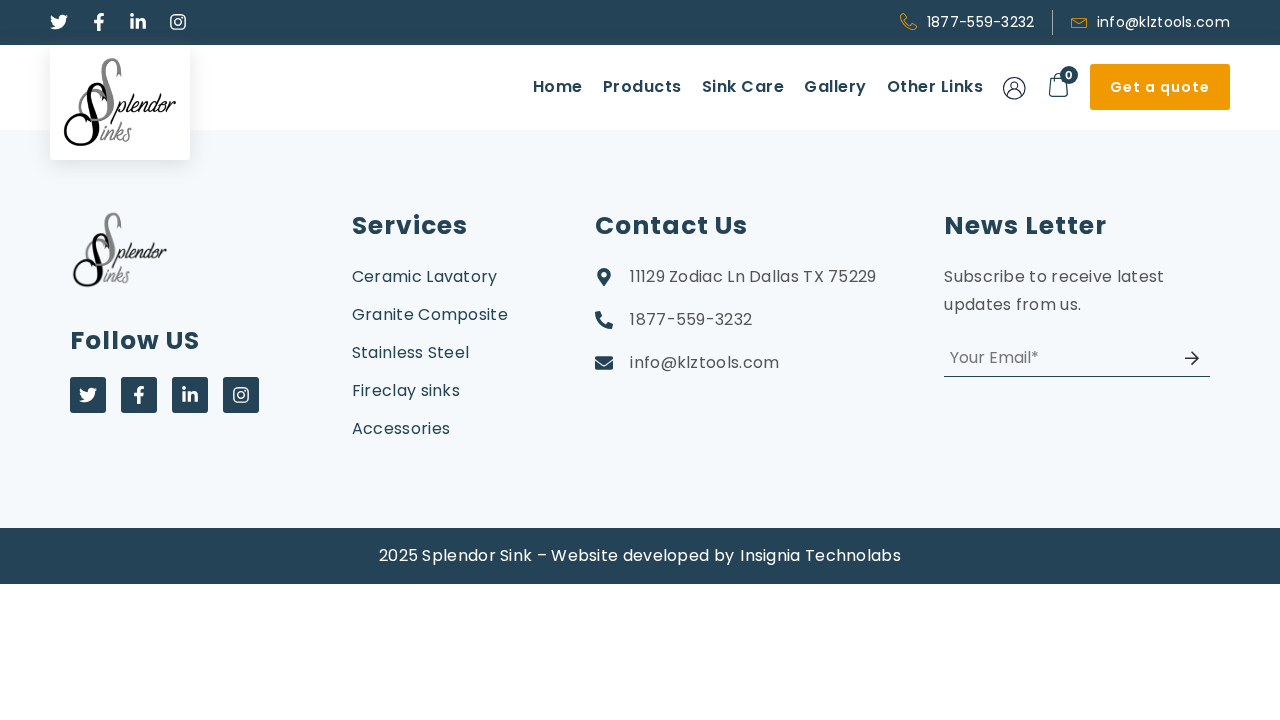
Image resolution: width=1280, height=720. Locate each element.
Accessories (401, 428)
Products (642, 86)
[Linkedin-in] (190, 395)
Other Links (935, 86)
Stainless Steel (411, 352)
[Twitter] (88, 395)
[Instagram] (241, 395)
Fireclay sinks (406, 390)
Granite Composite (430, 314)
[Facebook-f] (139, 395)
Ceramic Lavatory (425, 276)
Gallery (835, 86)
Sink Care (743, 86)
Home (558, 86)
